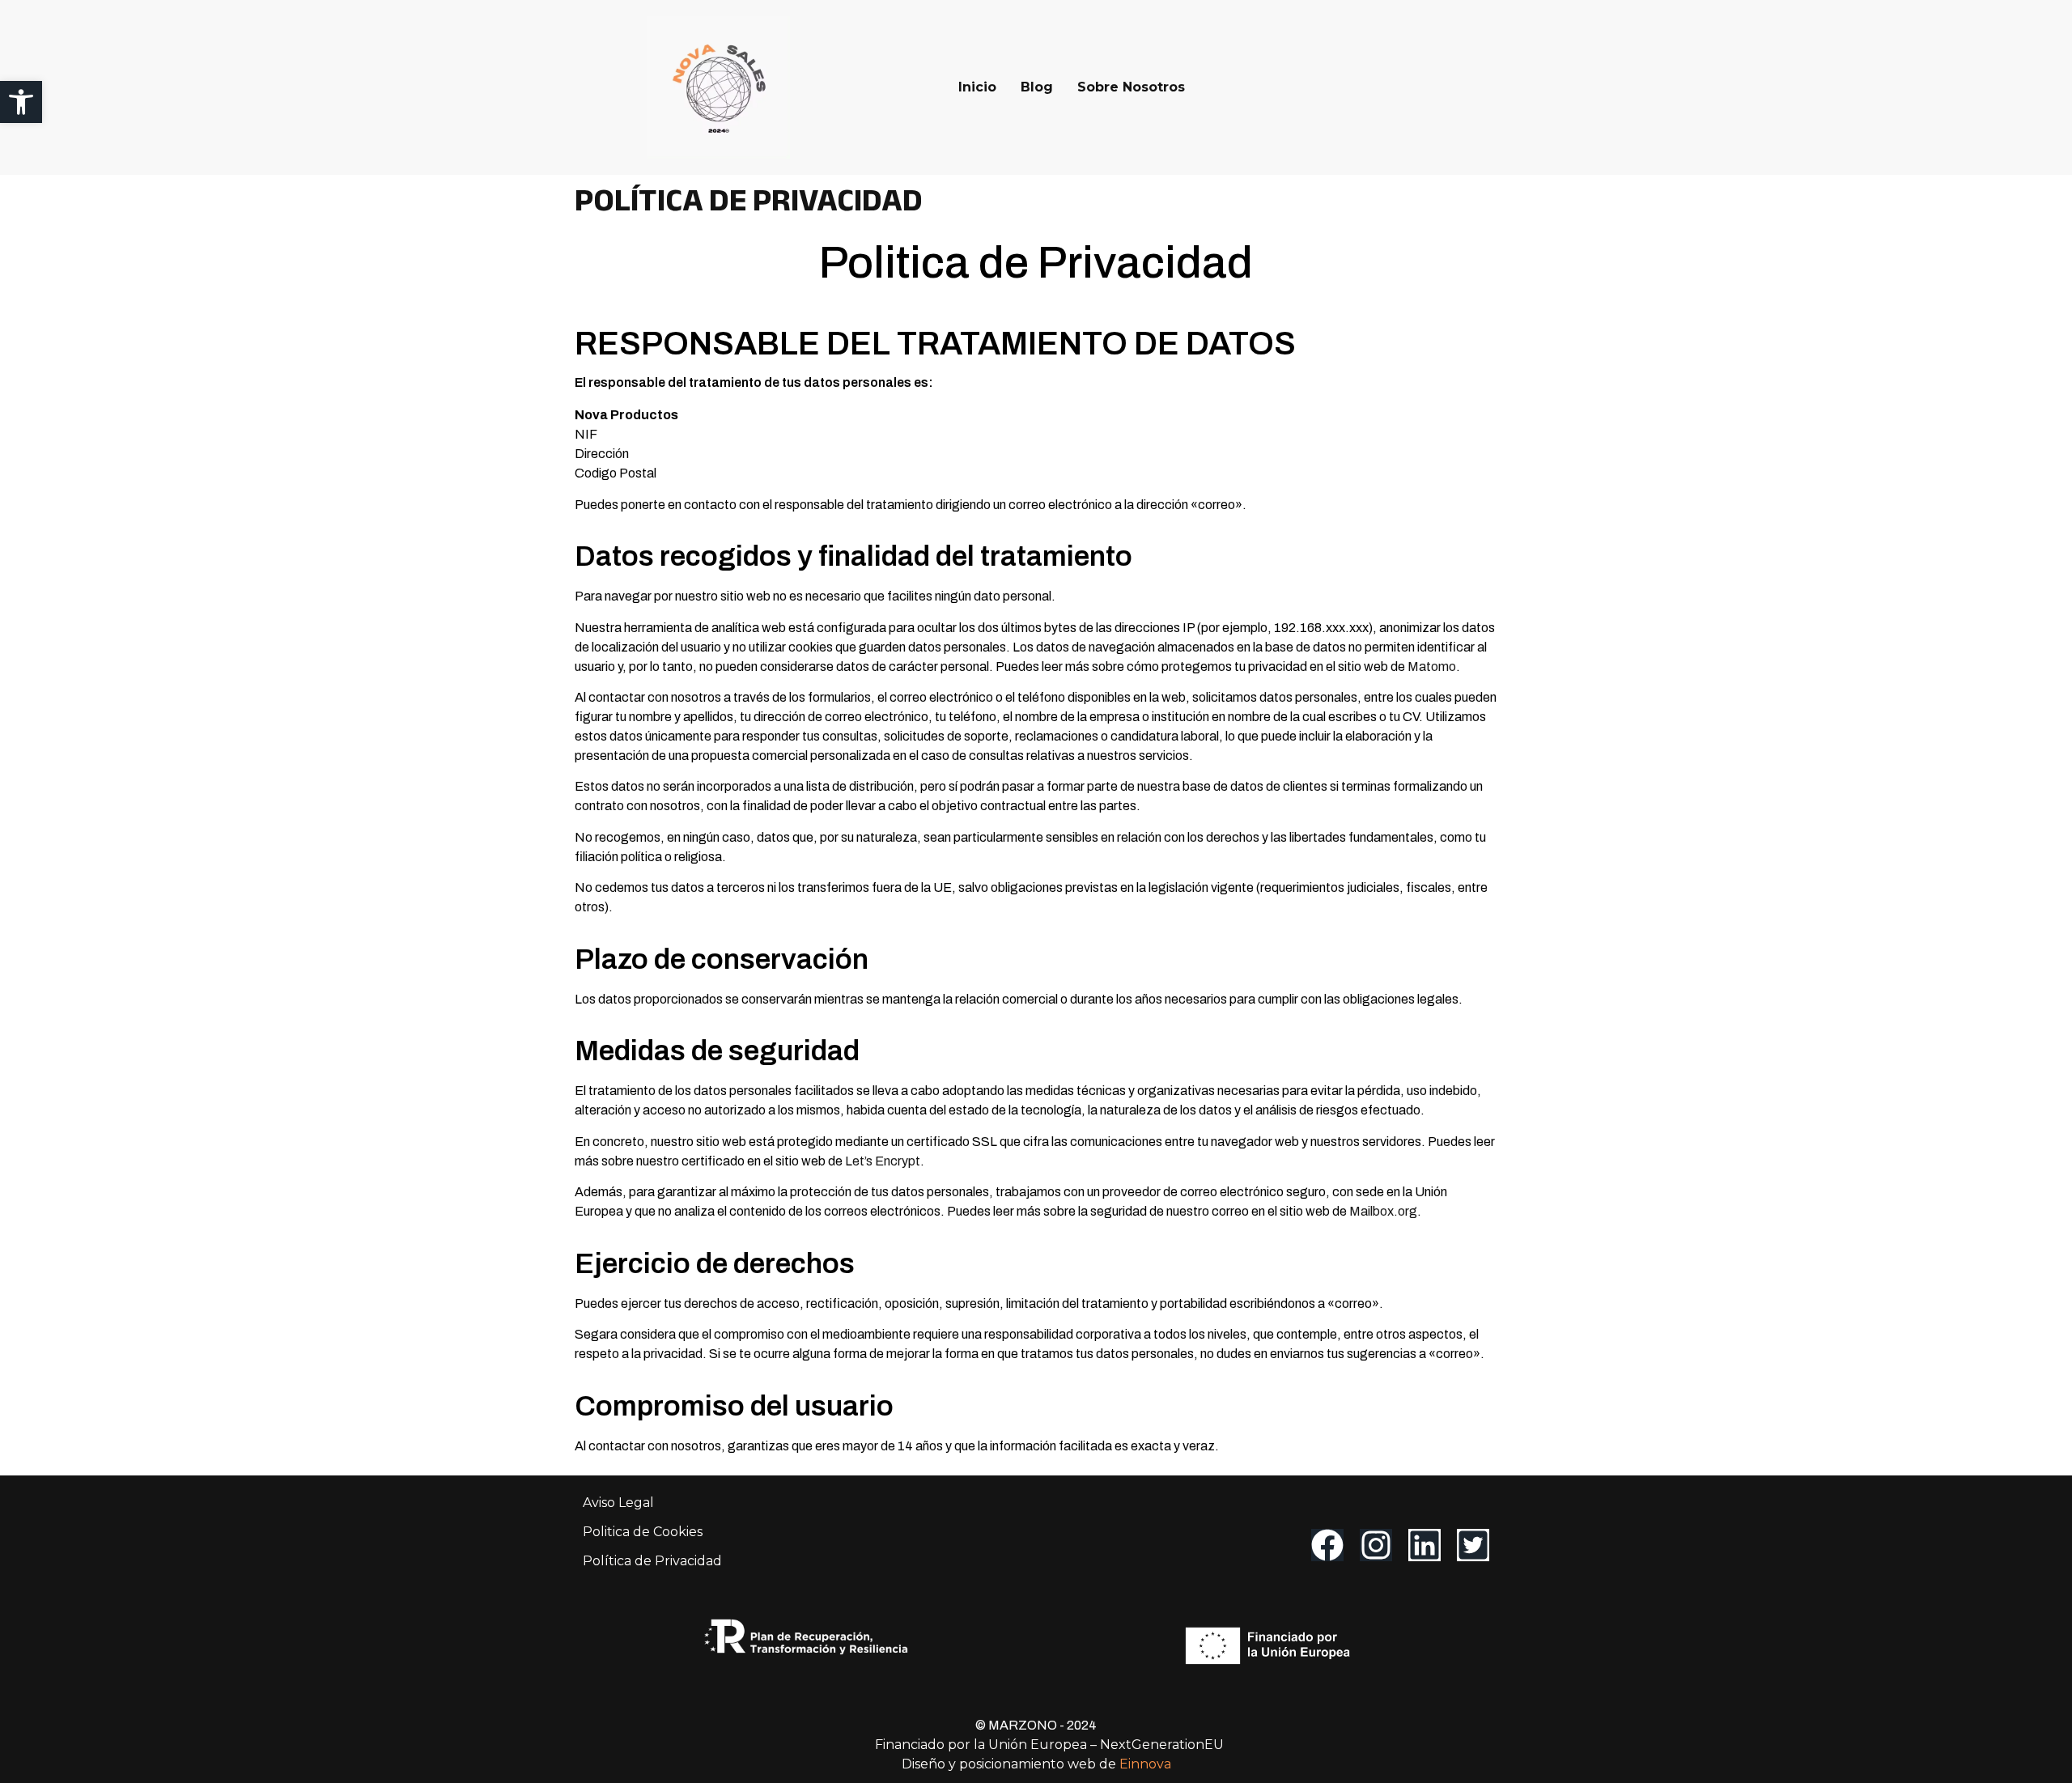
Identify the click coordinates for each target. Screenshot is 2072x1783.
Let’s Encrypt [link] (883, 1161)
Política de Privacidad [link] (652, 1561)
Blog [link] (1037, 87)
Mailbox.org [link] (1383, 1211)
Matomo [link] (1432, 667)
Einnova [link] (1145, 1764)
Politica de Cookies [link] (643, 1532)
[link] (21, 102)
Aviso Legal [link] (618, 1503)
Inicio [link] (977, 87)
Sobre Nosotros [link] (1131, 87)
